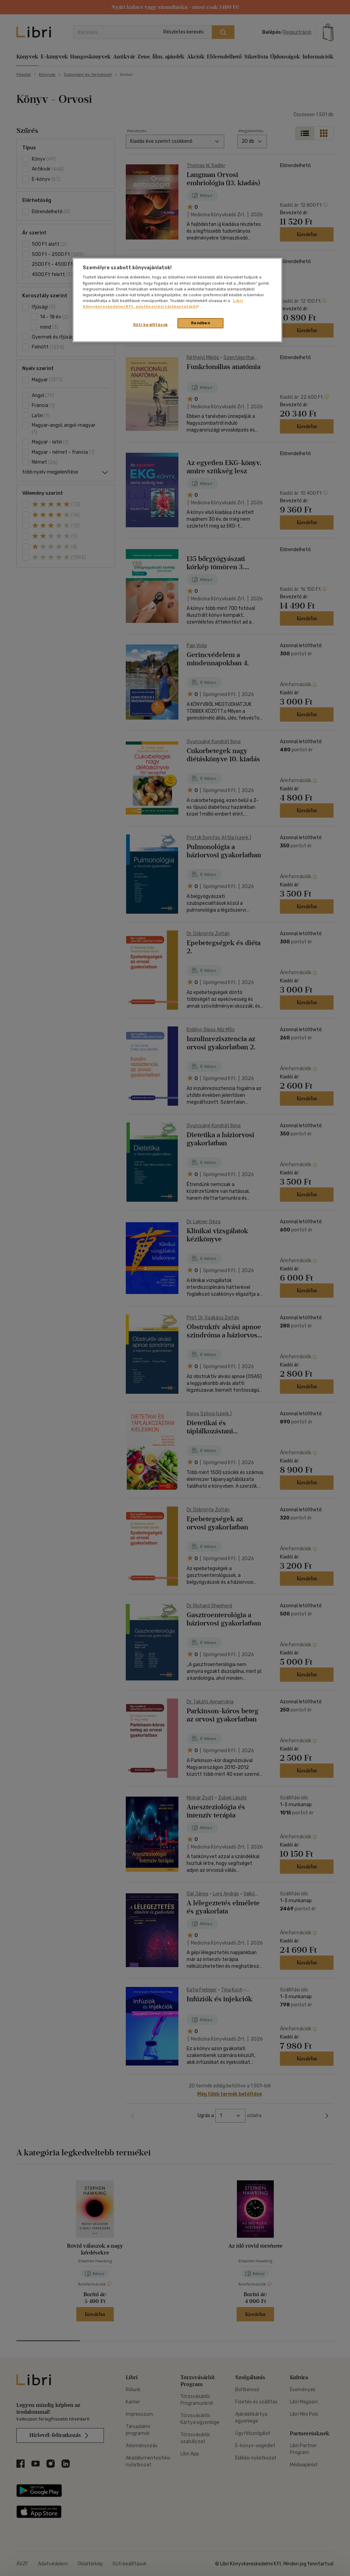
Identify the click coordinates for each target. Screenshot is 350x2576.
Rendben (201, 323)
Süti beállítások (151, 325)
